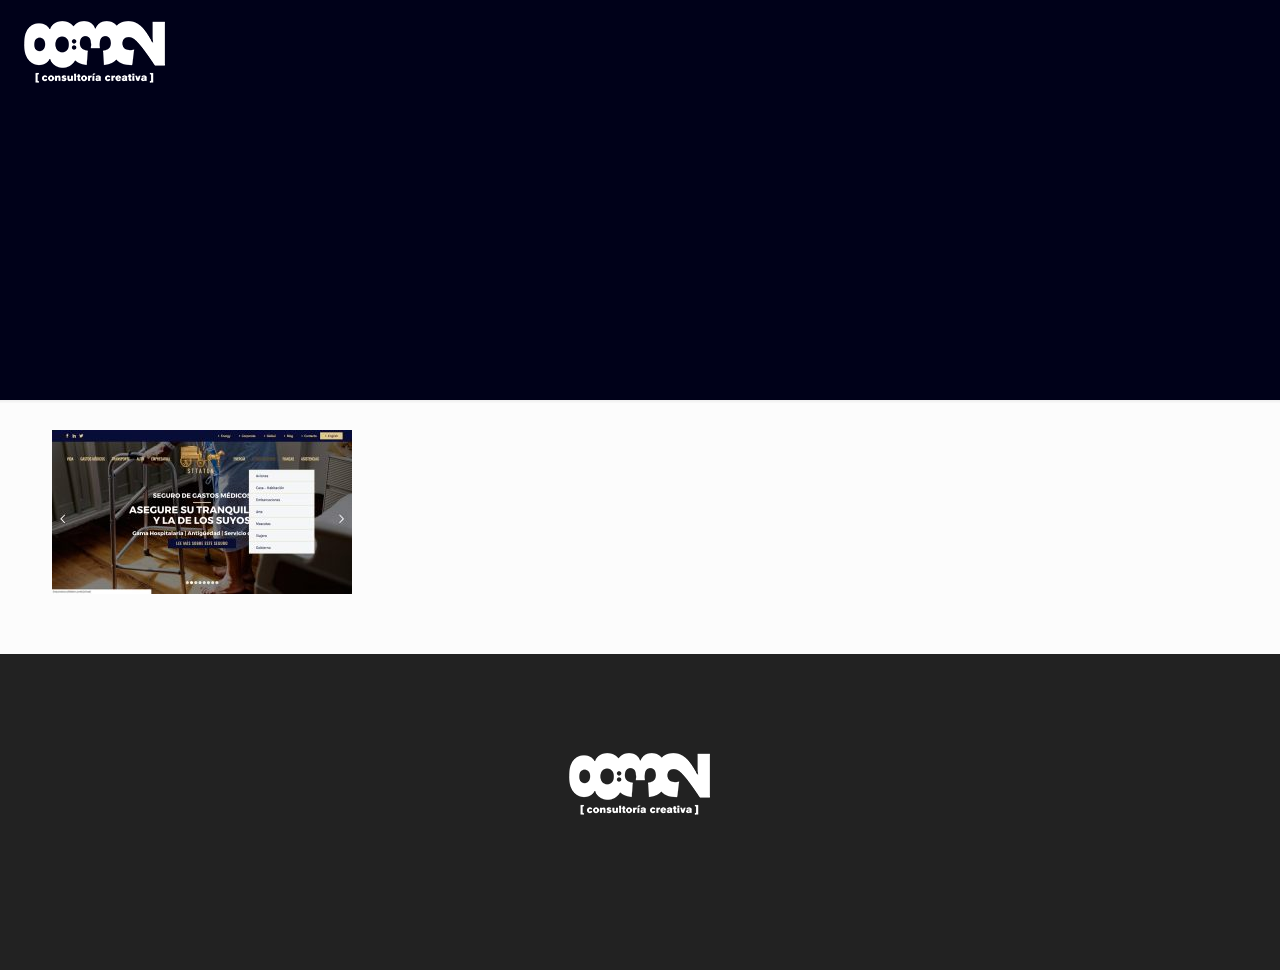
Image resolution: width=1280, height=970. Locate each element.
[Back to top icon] (1184, 929)
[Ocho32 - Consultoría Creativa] (95, 50)
